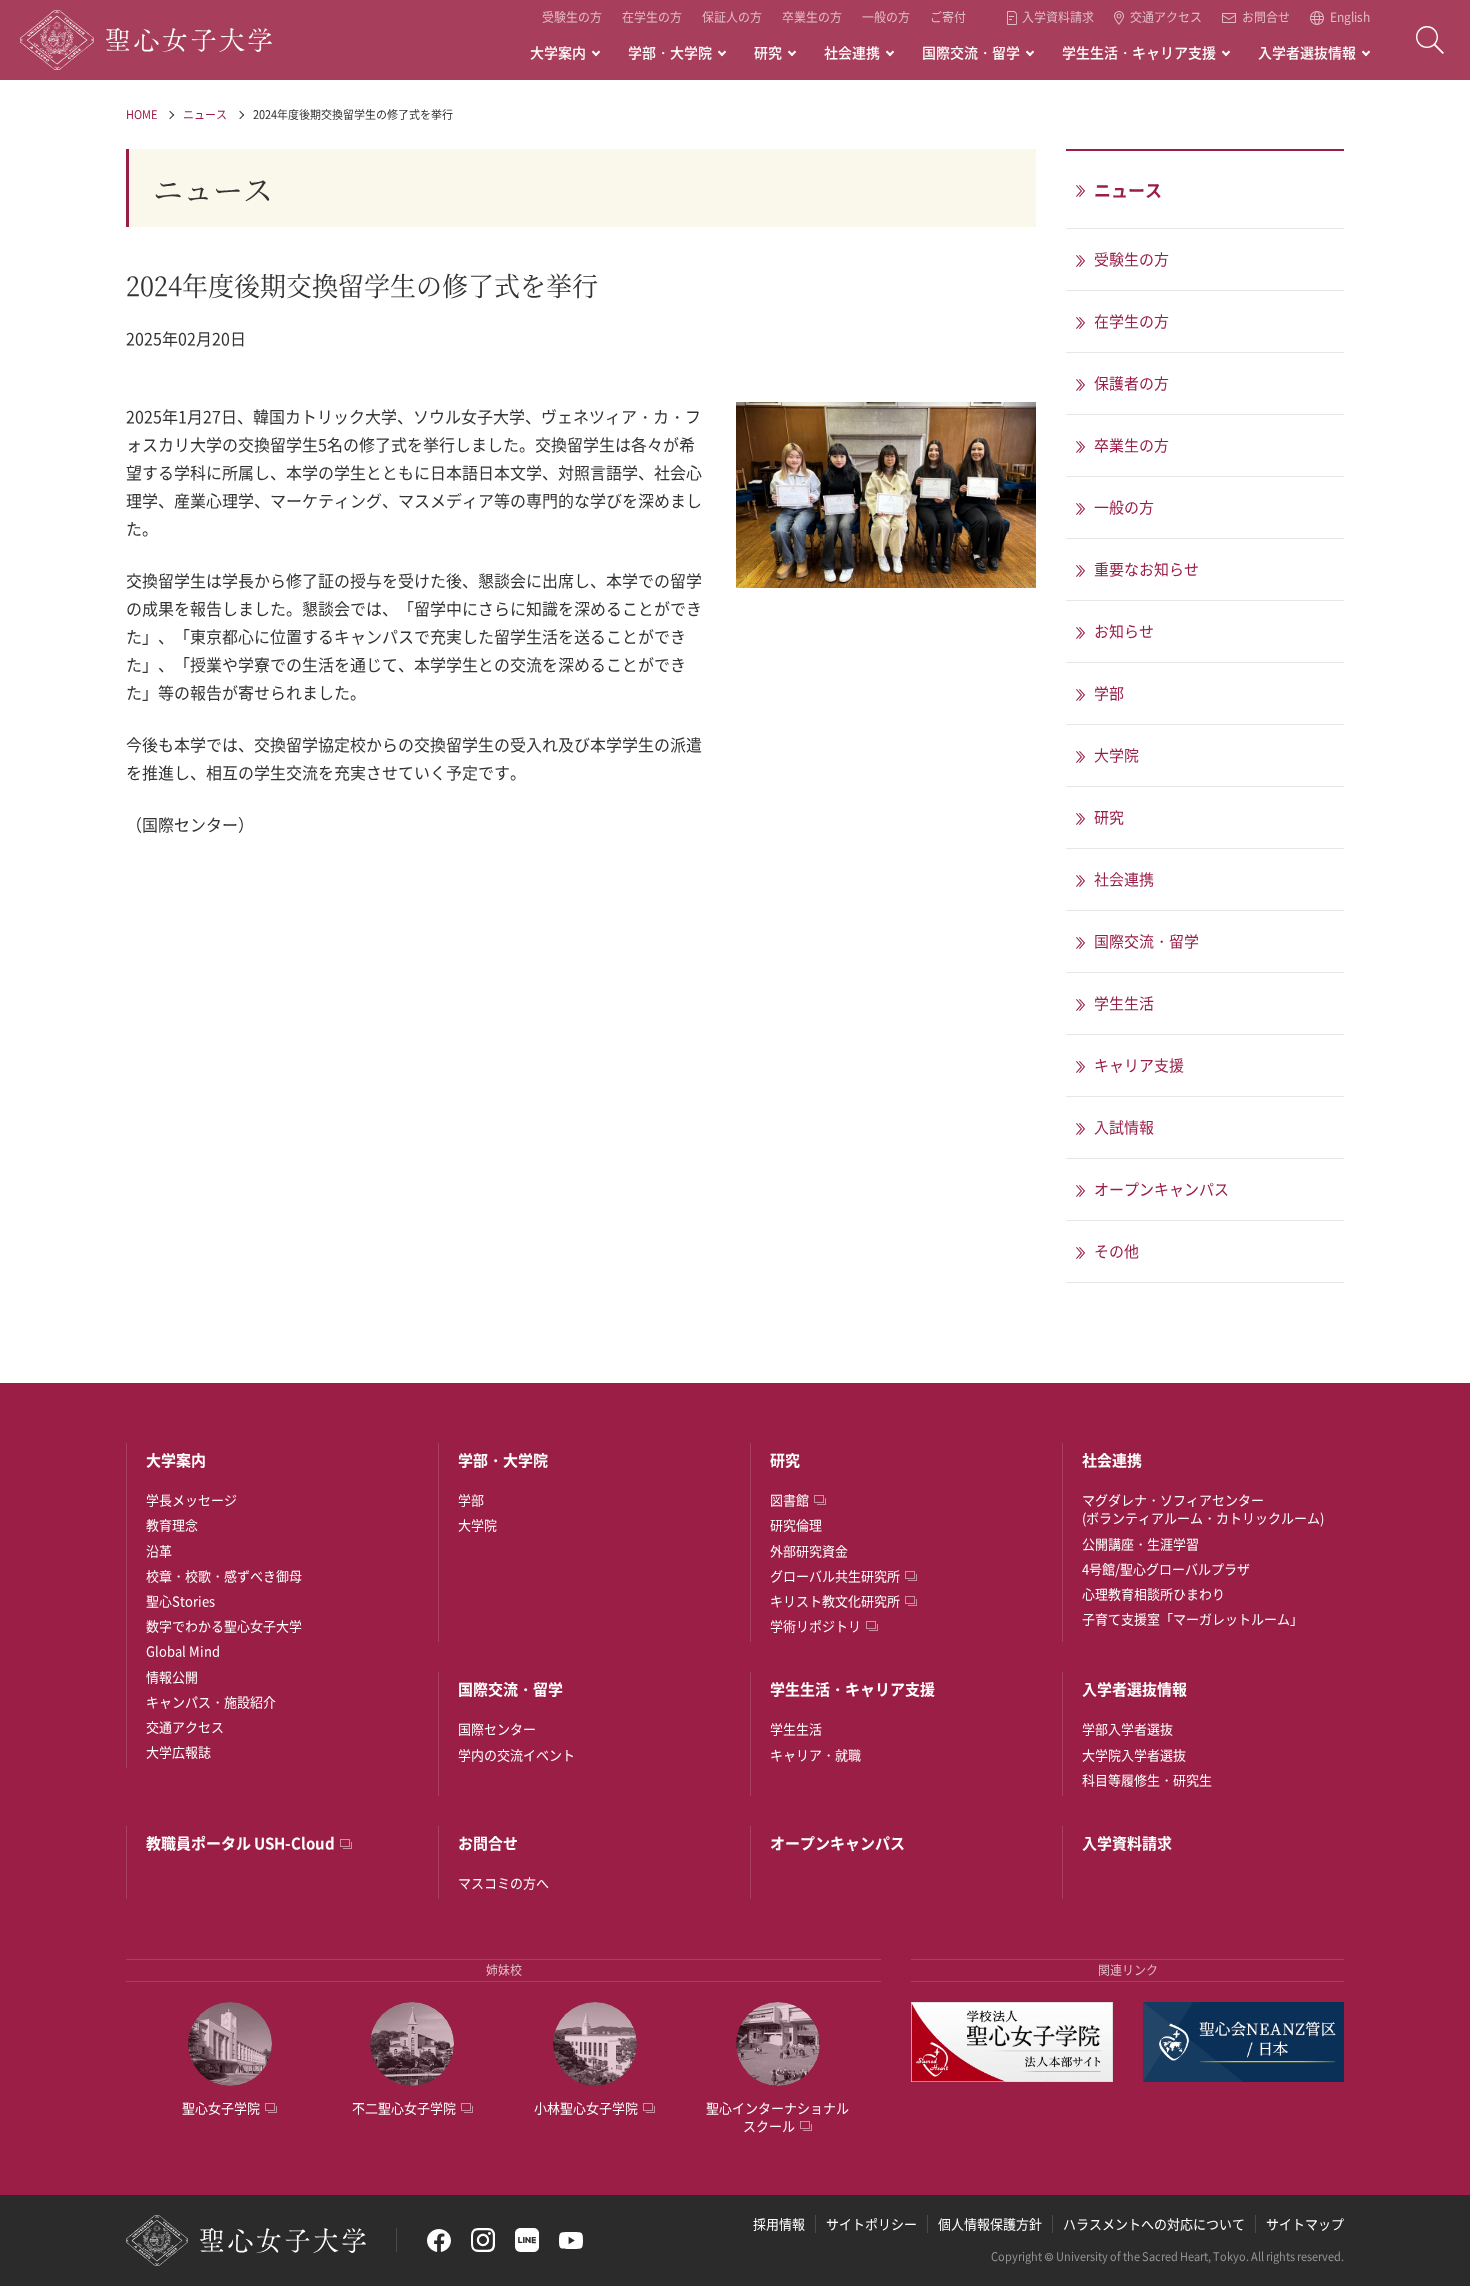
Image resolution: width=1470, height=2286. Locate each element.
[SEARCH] (1430, 40)
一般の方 (886, 17)
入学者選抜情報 (1307, 52)
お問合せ (1266, 18)
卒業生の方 (812, 17)
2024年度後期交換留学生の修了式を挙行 (353, 114)
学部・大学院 (670, 52)
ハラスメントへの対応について (1154, 2223)
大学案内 (558, 52)
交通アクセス (1166, 18)
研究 (768, 52)
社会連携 (852, 52)
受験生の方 (572, 17)
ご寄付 (948, 17)
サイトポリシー (871, 2223)
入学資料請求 (1058, 18)
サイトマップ (1305, 2223)
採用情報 (779, 2223)
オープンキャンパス (837, 1843)
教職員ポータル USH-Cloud (240, 1843)
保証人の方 (732, 17)
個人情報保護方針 (990, 2223)
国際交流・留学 (971, 52)
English (1350, 18)
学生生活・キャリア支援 (1139, 52)
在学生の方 (652, 17)
